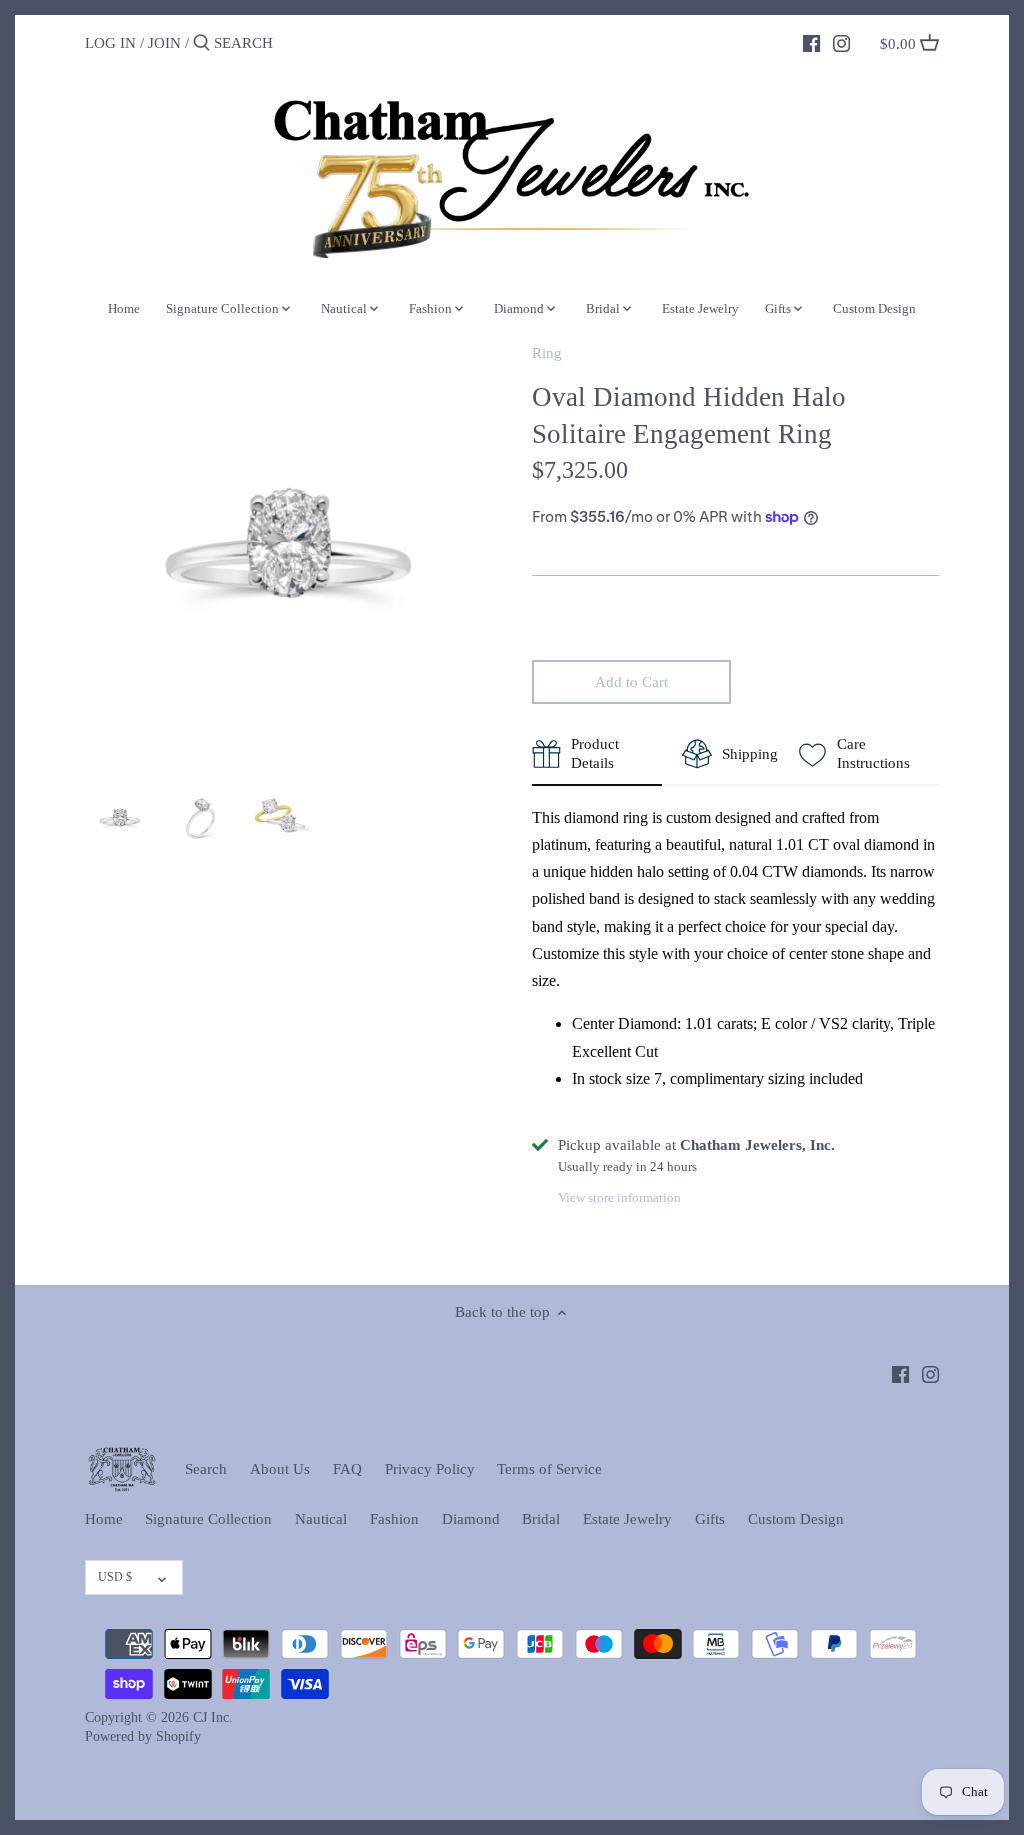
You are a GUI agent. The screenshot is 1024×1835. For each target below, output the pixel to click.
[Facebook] (811, 42)
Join (164, 43)
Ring (547, 353)
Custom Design (796, 1519)
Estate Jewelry (627, 1519)
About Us (280, 1469)
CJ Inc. (213, 1717)
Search (206, 1469)
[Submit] (201, 43)
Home (104, 1519)
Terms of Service (549, 1469)
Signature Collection (208, 1519)
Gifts (710, 1519)
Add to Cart (631, 682)
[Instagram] (841, 42)
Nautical (321, 1519)
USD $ (115, 1577)
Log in (110, 43)
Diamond (471, 1519)
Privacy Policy (430, 1469)
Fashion (394, 1519)
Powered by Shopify (143, 1736)
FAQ (347, 1469)
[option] (120, 818)
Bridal (541, 1519)
